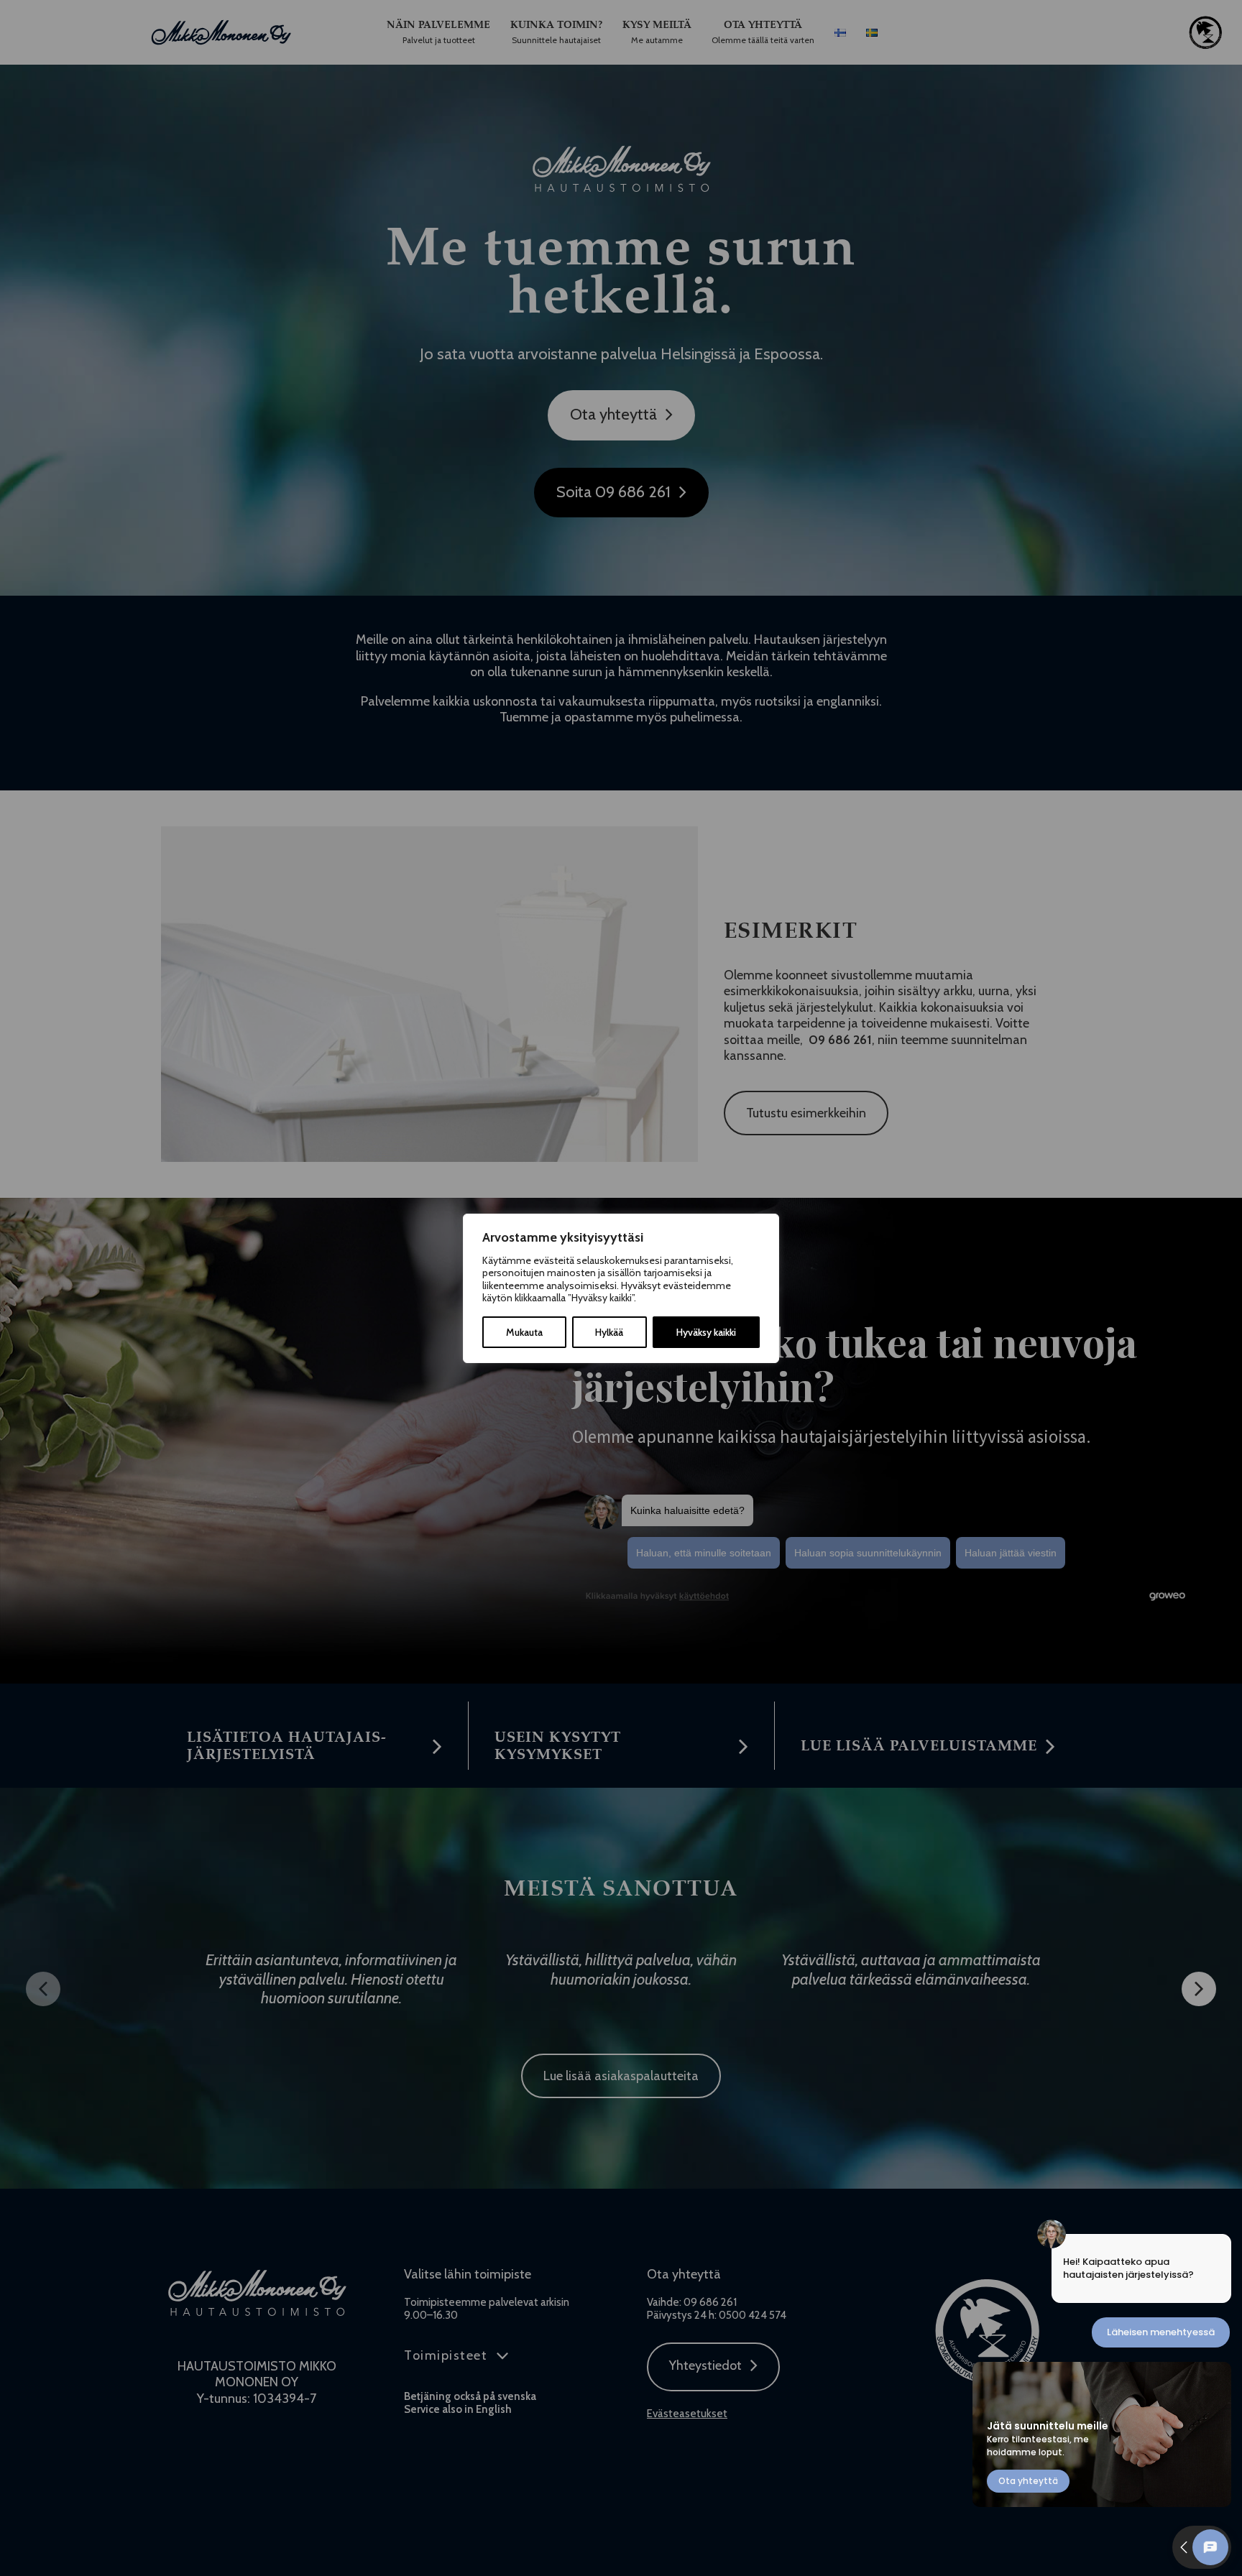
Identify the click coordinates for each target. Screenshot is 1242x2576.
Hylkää (609, 1332)
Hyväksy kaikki (706, 1332)
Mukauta (524, 1332)
